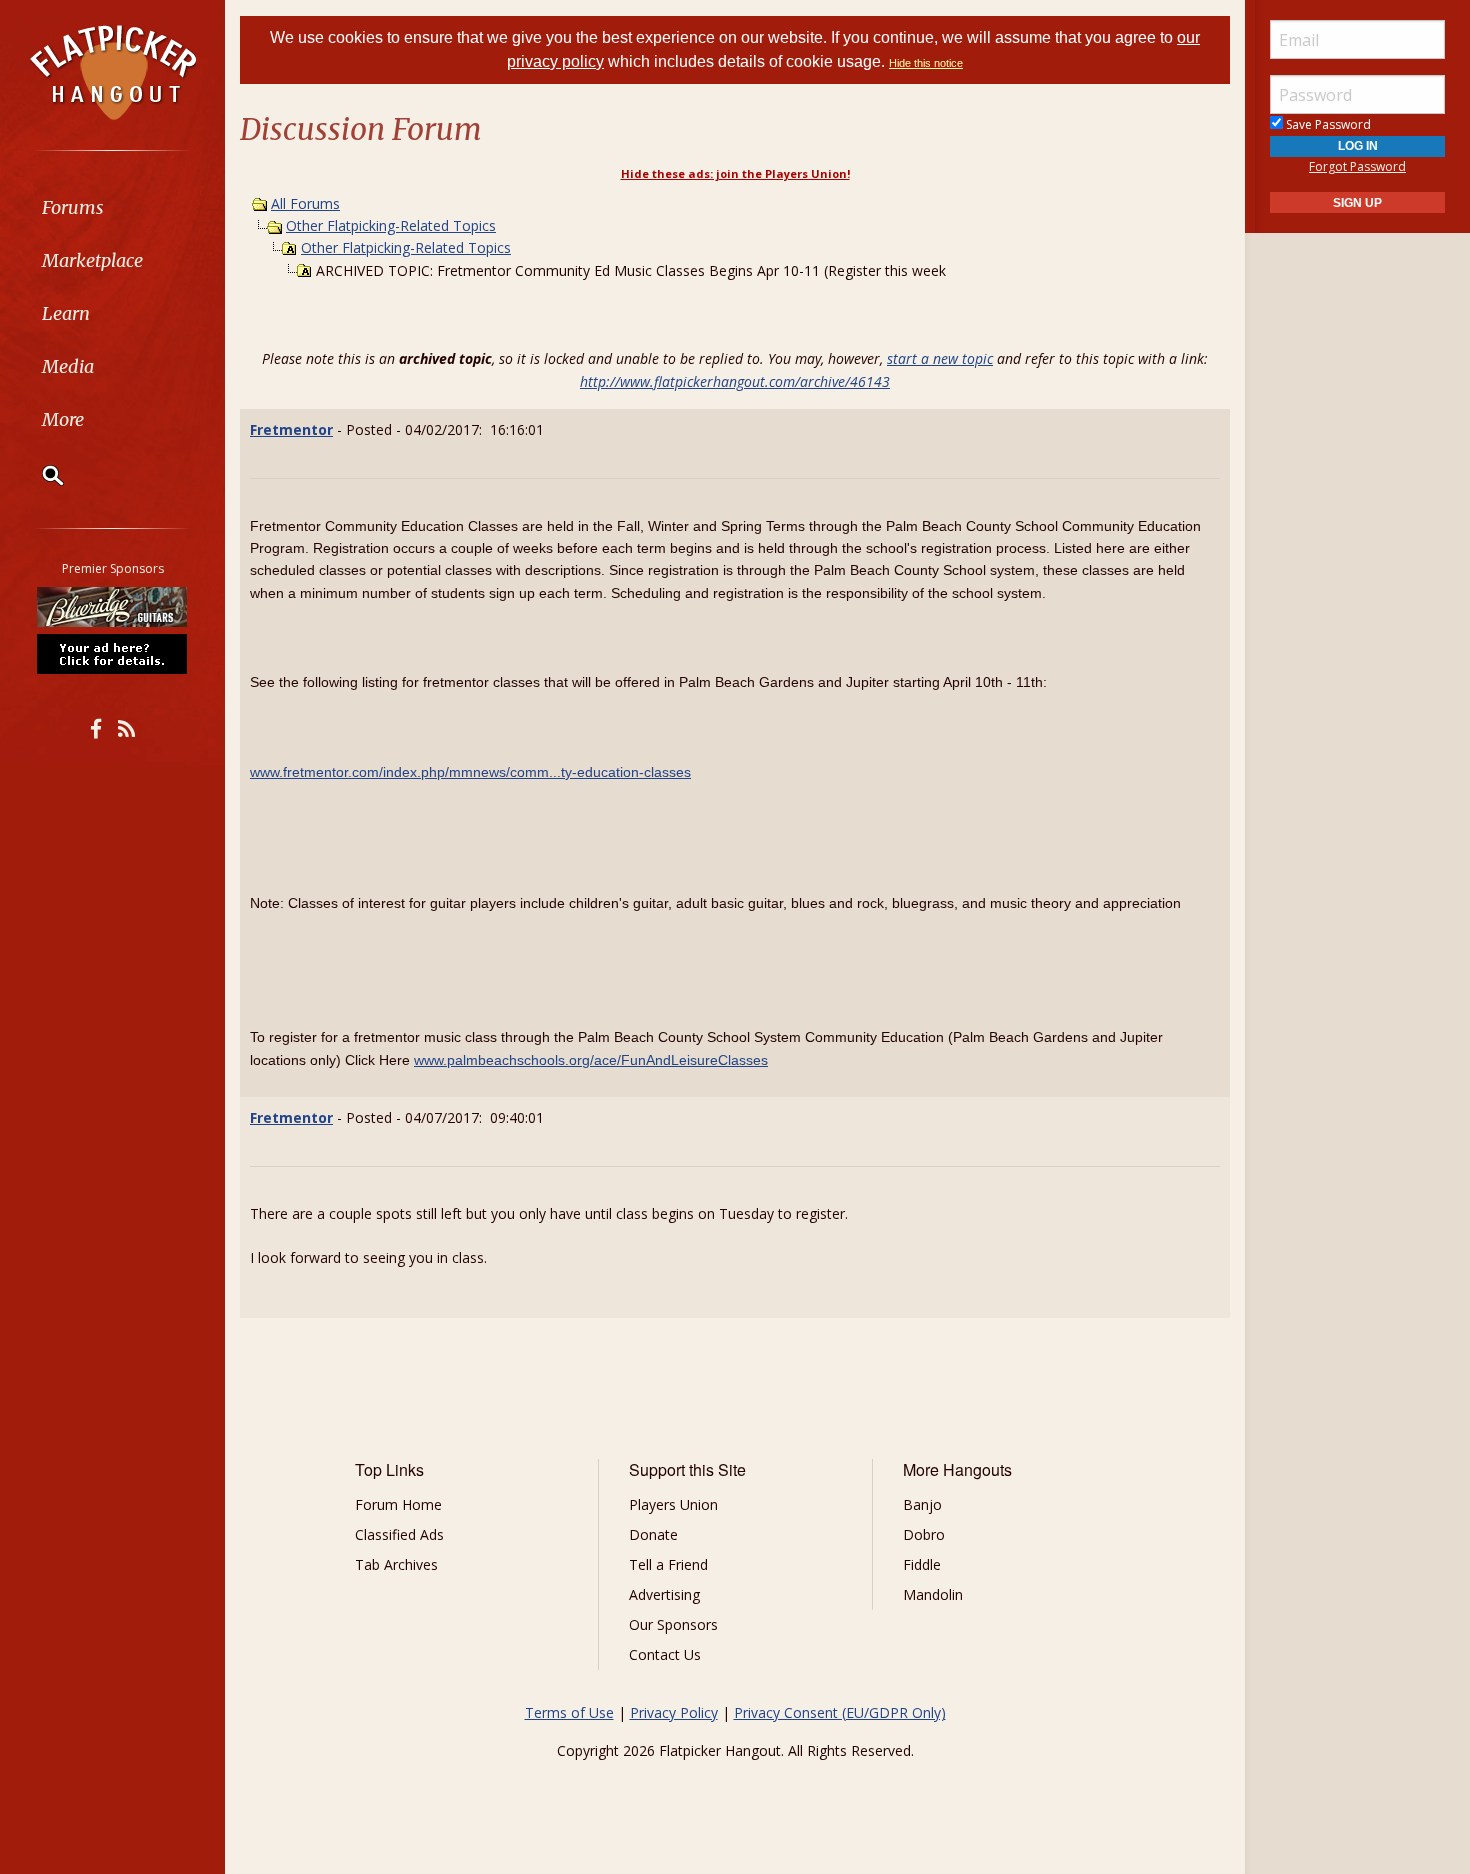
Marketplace (92, 260)
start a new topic (940, 358)
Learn (66, 313)
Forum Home (398, 1504)
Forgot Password (1357, 166)
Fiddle (922, 1564)
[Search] (40, 475)
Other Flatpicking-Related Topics (391, 225)
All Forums (305, 203)
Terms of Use (569, 1712)
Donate (653, 1534)
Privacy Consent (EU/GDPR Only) (840, 1712)
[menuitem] (112, 207)
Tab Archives (396, 1564)
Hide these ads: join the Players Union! (735, 173)
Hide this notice (926, 63)
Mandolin (933, 1594)
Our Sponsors (673, 1624)
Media (68, 366)
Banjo (922, 1504)
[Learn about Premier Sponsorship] (113, 653)
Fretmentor (291, 429)
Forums (73, 207)
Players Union (673, 1504)
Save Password (1327, 124)
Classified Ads (399, 1534)
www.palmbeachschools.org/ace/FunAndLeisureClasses (591, 1060)
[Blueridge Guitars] (113, 607)
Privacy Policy (674, 1712)
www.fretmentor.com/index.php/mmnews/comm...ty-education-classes (470, 772)
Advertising (664, 1594)
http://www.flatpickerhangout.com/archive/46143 (735, 381)
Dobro (924, 1534)
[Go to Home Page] (113, 71)
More (63, 419)
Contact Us (665, 1654)
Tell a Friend (668, 1564)
